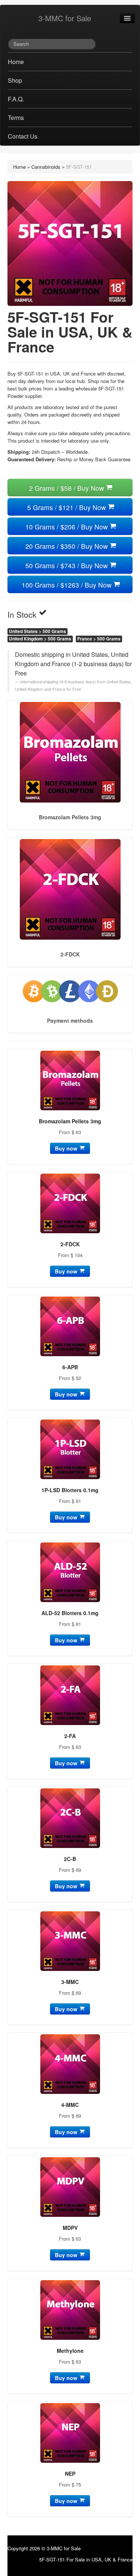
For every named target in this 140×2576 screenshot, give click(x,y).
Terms (16, 118)
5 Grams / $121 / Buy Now (68, 507)
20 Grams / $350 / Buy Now (68, 546)
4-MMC (70, 2105)
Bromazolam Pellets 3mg (70, 1121)
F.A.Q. (16, 99)
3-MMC (70, 1982)
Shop (15, 80)
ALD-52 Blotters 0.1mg (70, 1613)
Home (16, 62)
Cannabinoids (46, 167)
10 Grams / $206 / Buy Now (68, 527)
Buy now (67, 1148)
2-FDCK (70, 1244)
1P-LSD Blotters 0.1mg (70, 1490)
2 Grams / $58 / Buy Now (68, 488)
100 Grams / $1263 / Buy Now (68, 585)
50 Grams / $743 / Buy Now (68, 565)
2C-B (70, 1859)
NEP (70, 2474)
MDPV (70, 2228)
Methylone (70, 2351)
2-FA (70, 1736)
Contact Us (23, 136)
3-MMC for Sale (65, 18)
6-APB (70, 1367)
